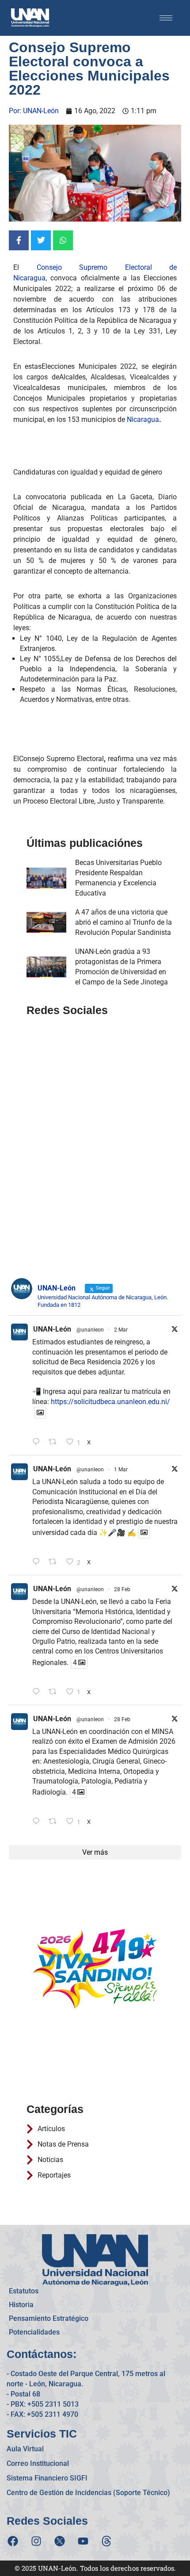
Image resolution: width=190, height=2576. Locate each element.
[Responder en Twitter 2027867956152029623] (38, 1692)
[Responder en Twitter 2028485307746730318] (38, 1442)
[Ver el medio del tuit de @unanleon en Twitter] (40, 1413)
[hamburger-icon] (166, 18)
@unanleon (90, 1330)
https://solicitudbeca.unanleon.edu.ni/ (110, 1402)
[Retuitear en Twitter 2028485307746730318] (55, 1442)
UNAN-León (52, 1329)
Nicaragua (143, 419)
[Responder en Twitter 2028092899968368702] (38, 1562)
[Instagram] (36, 2541)
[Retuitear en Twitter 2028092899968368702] (55, 1562)
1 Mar (121, 1470)
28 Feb (122, 1589)
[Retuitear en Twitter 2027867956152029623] (55, 1692)
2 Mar (121, 1330)
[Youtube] (83, 2541)
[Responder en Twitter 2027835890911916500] (38, 1822)
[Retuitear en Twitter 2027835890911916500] (55, 1822)
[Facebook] (13, 2541)
